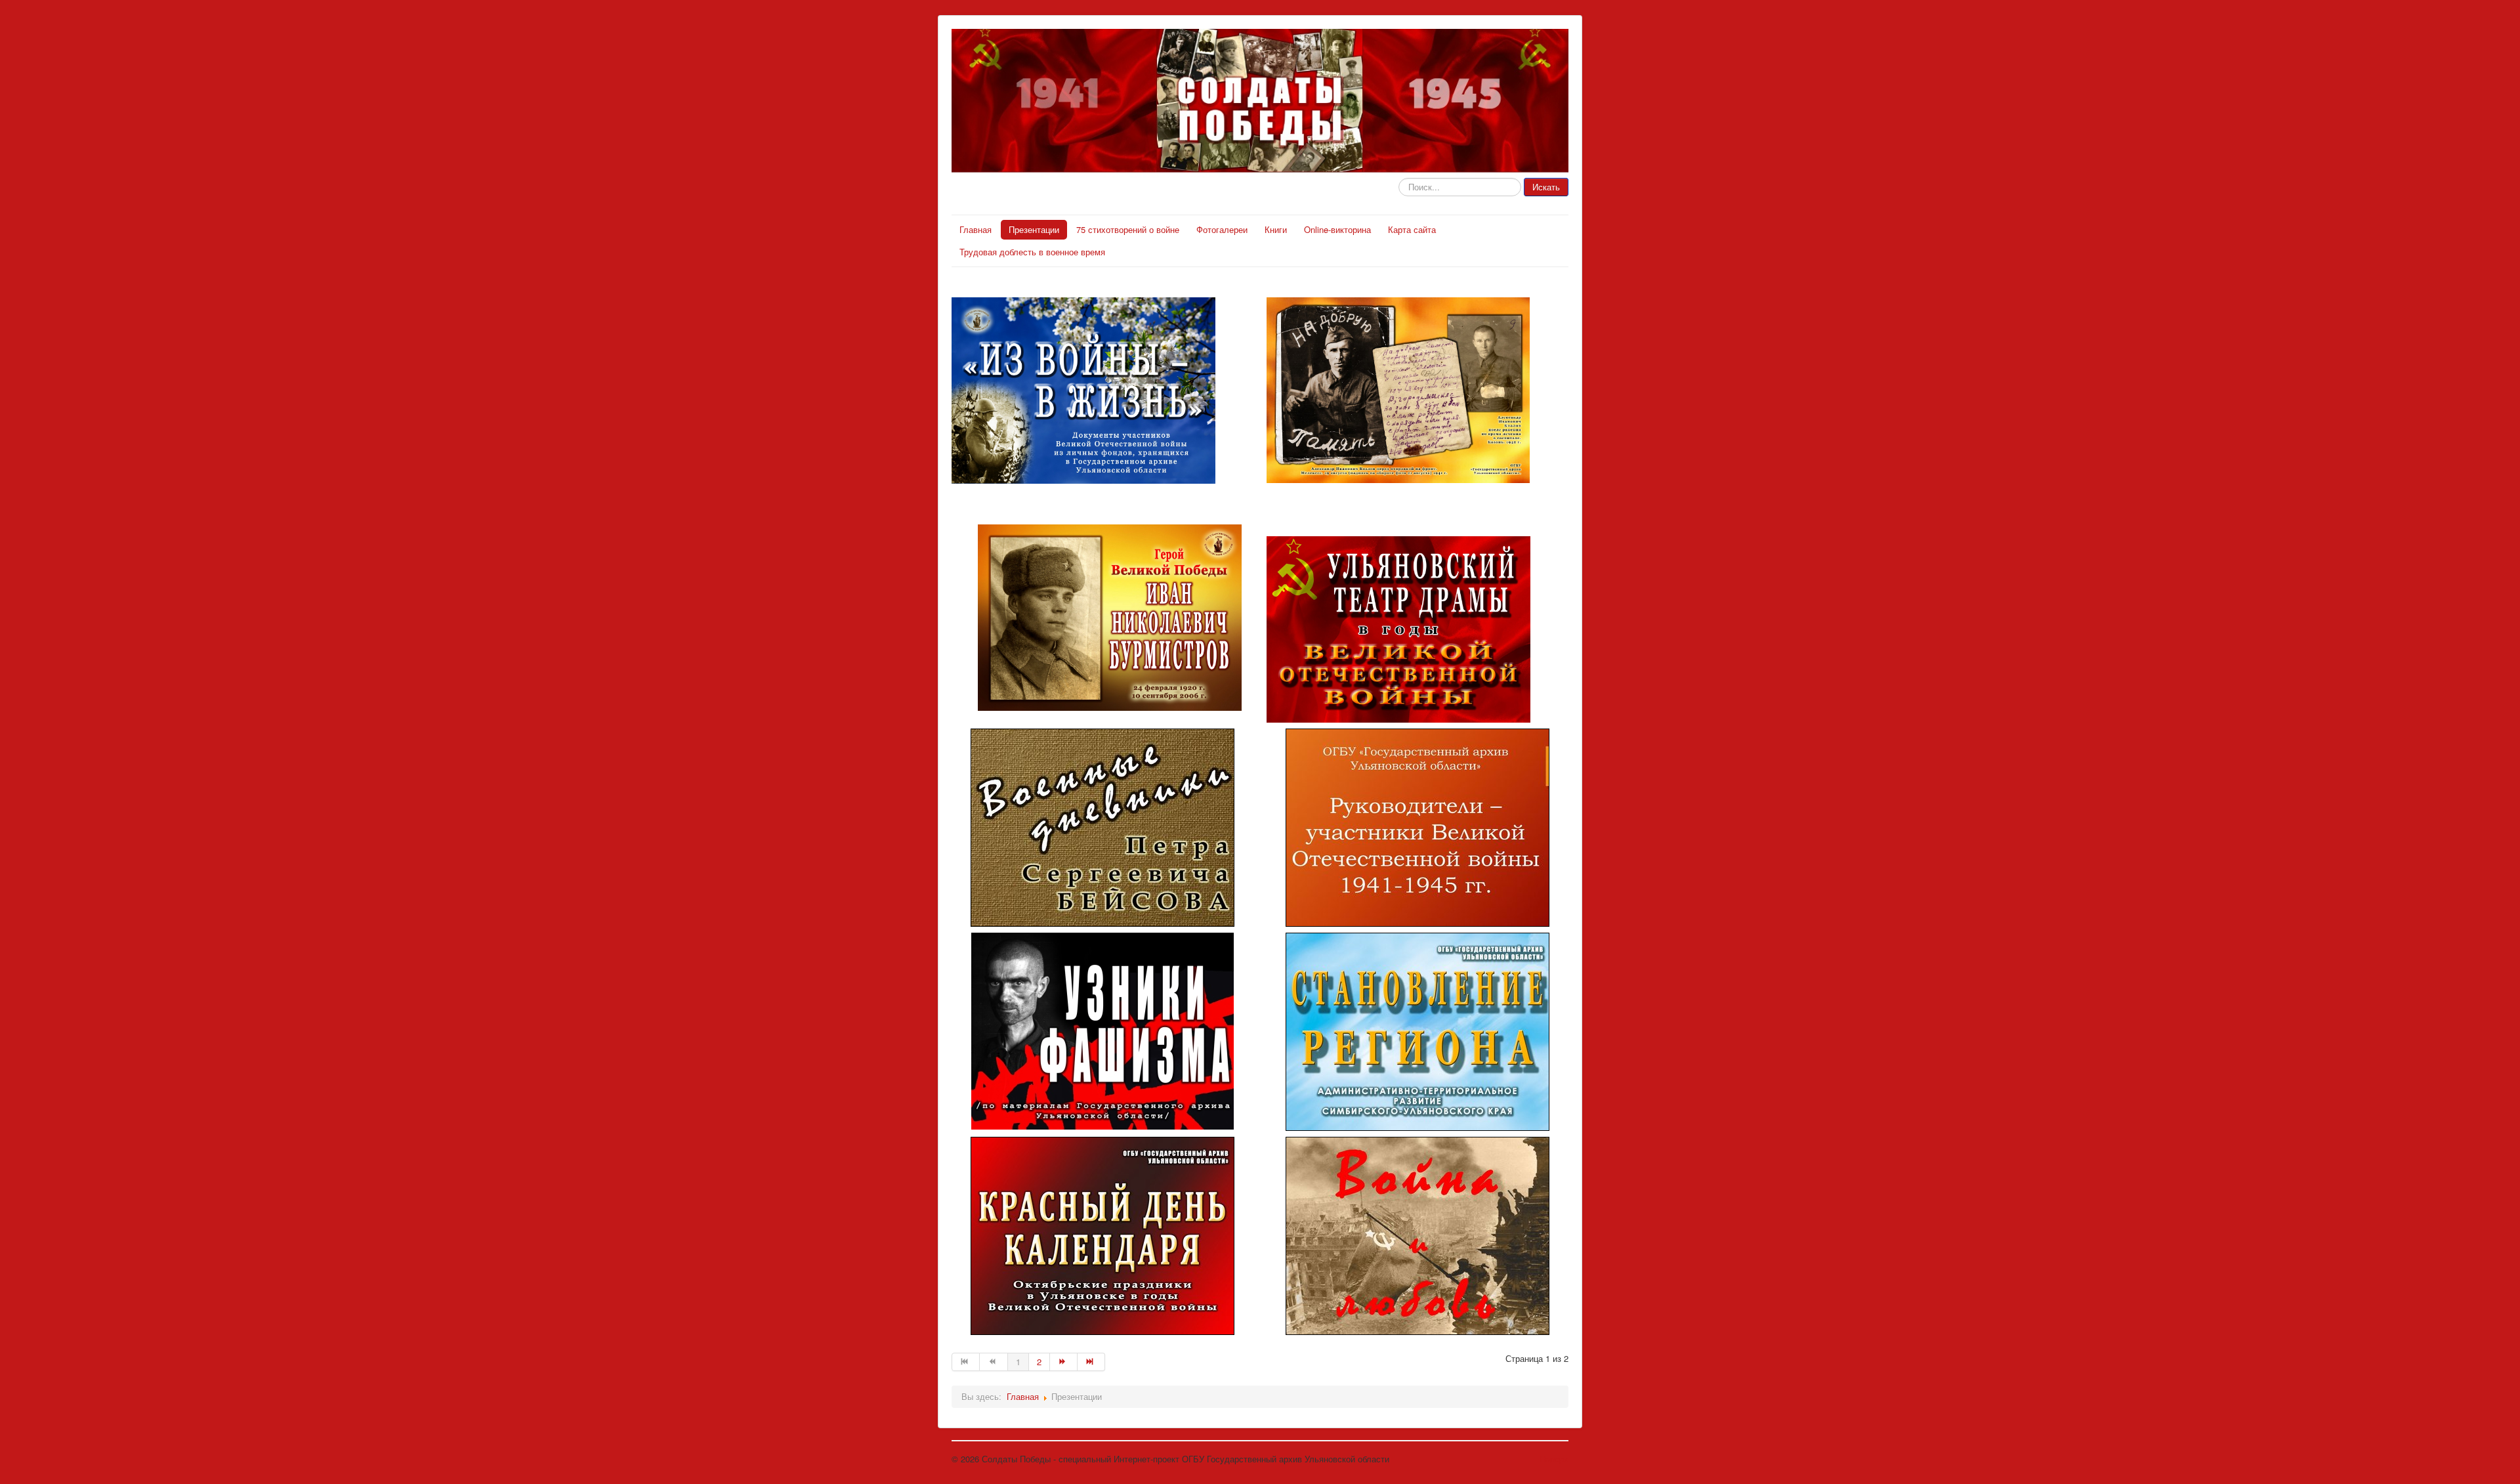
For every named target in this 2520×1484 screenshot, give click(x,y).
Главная (976, 229)
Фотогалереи (1222, 229)
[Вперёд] (1064, 1362)
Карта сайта (1412, 229)
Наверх (1554, 1459)
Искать (1546, 187)
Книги (1276, 229)
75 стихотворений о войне (1128, 229)
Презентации (1034, 229)
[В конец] (1091, 1362)
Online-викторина (1337, 229)
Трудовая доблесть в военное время (1032, 252)
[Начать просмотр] (1102, 828)
